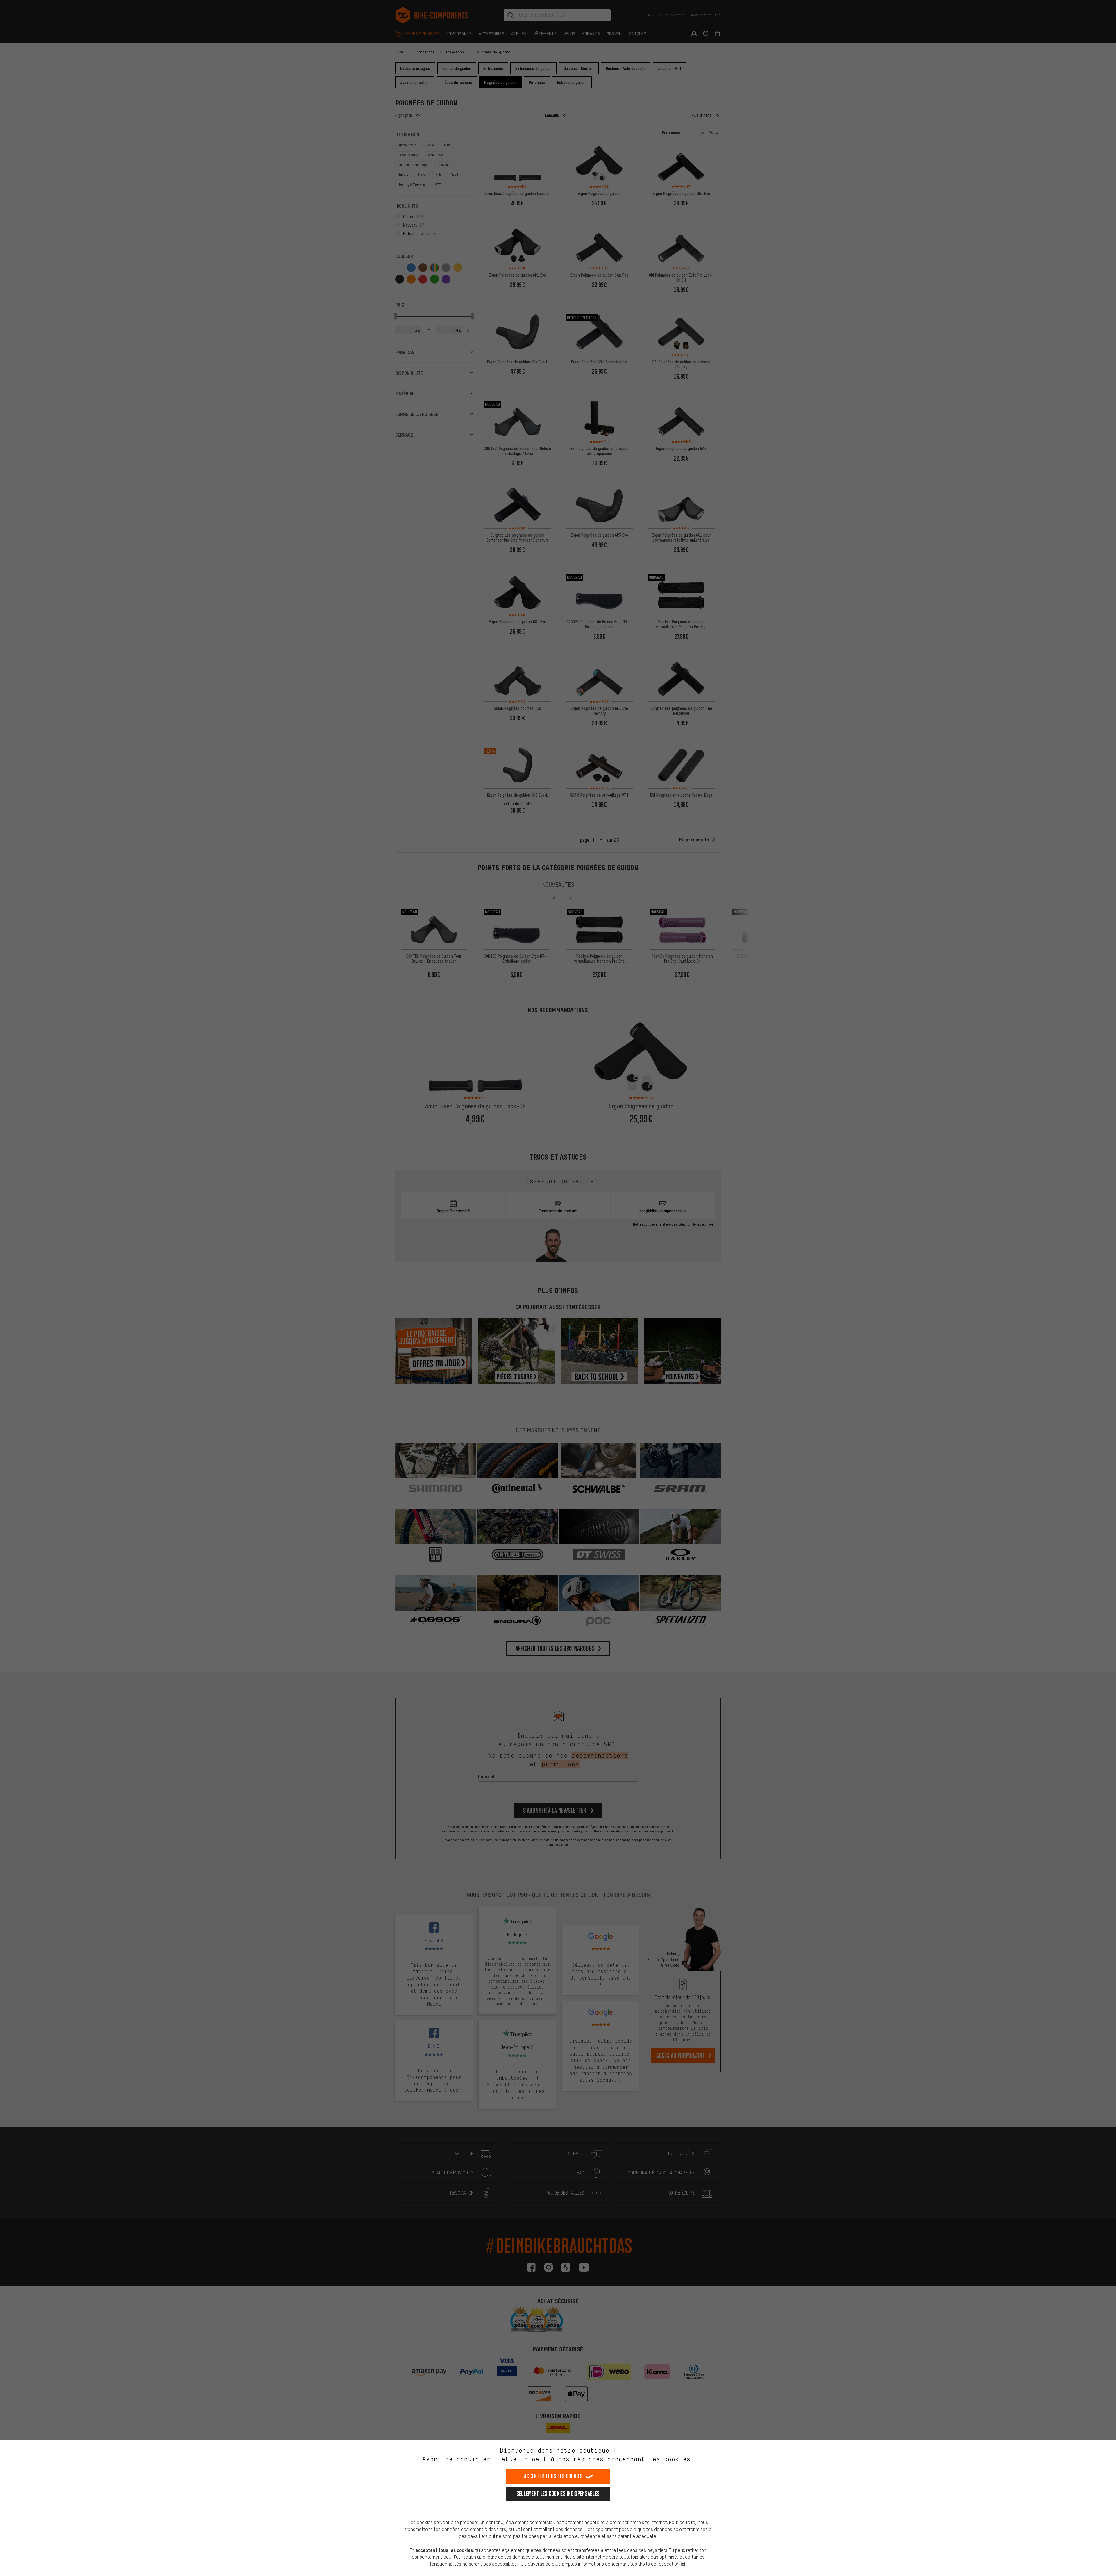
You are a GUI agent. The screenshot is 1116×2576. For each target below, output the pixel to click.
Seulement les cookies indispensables (558, 2494)
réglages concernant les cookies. (633, 2459)
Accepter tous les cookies (553, 2476)
